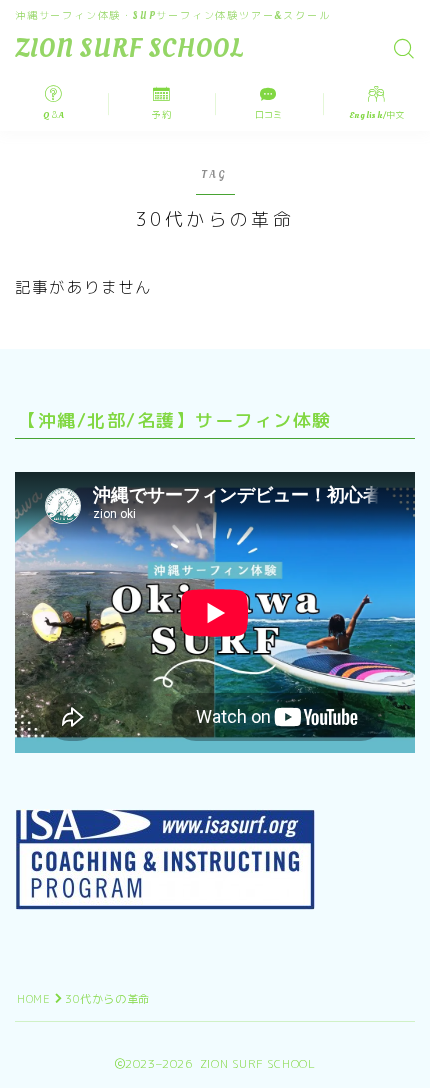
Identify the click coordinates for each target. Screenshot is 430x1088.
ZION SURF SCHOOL (129, 49)
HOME (33, 999)
